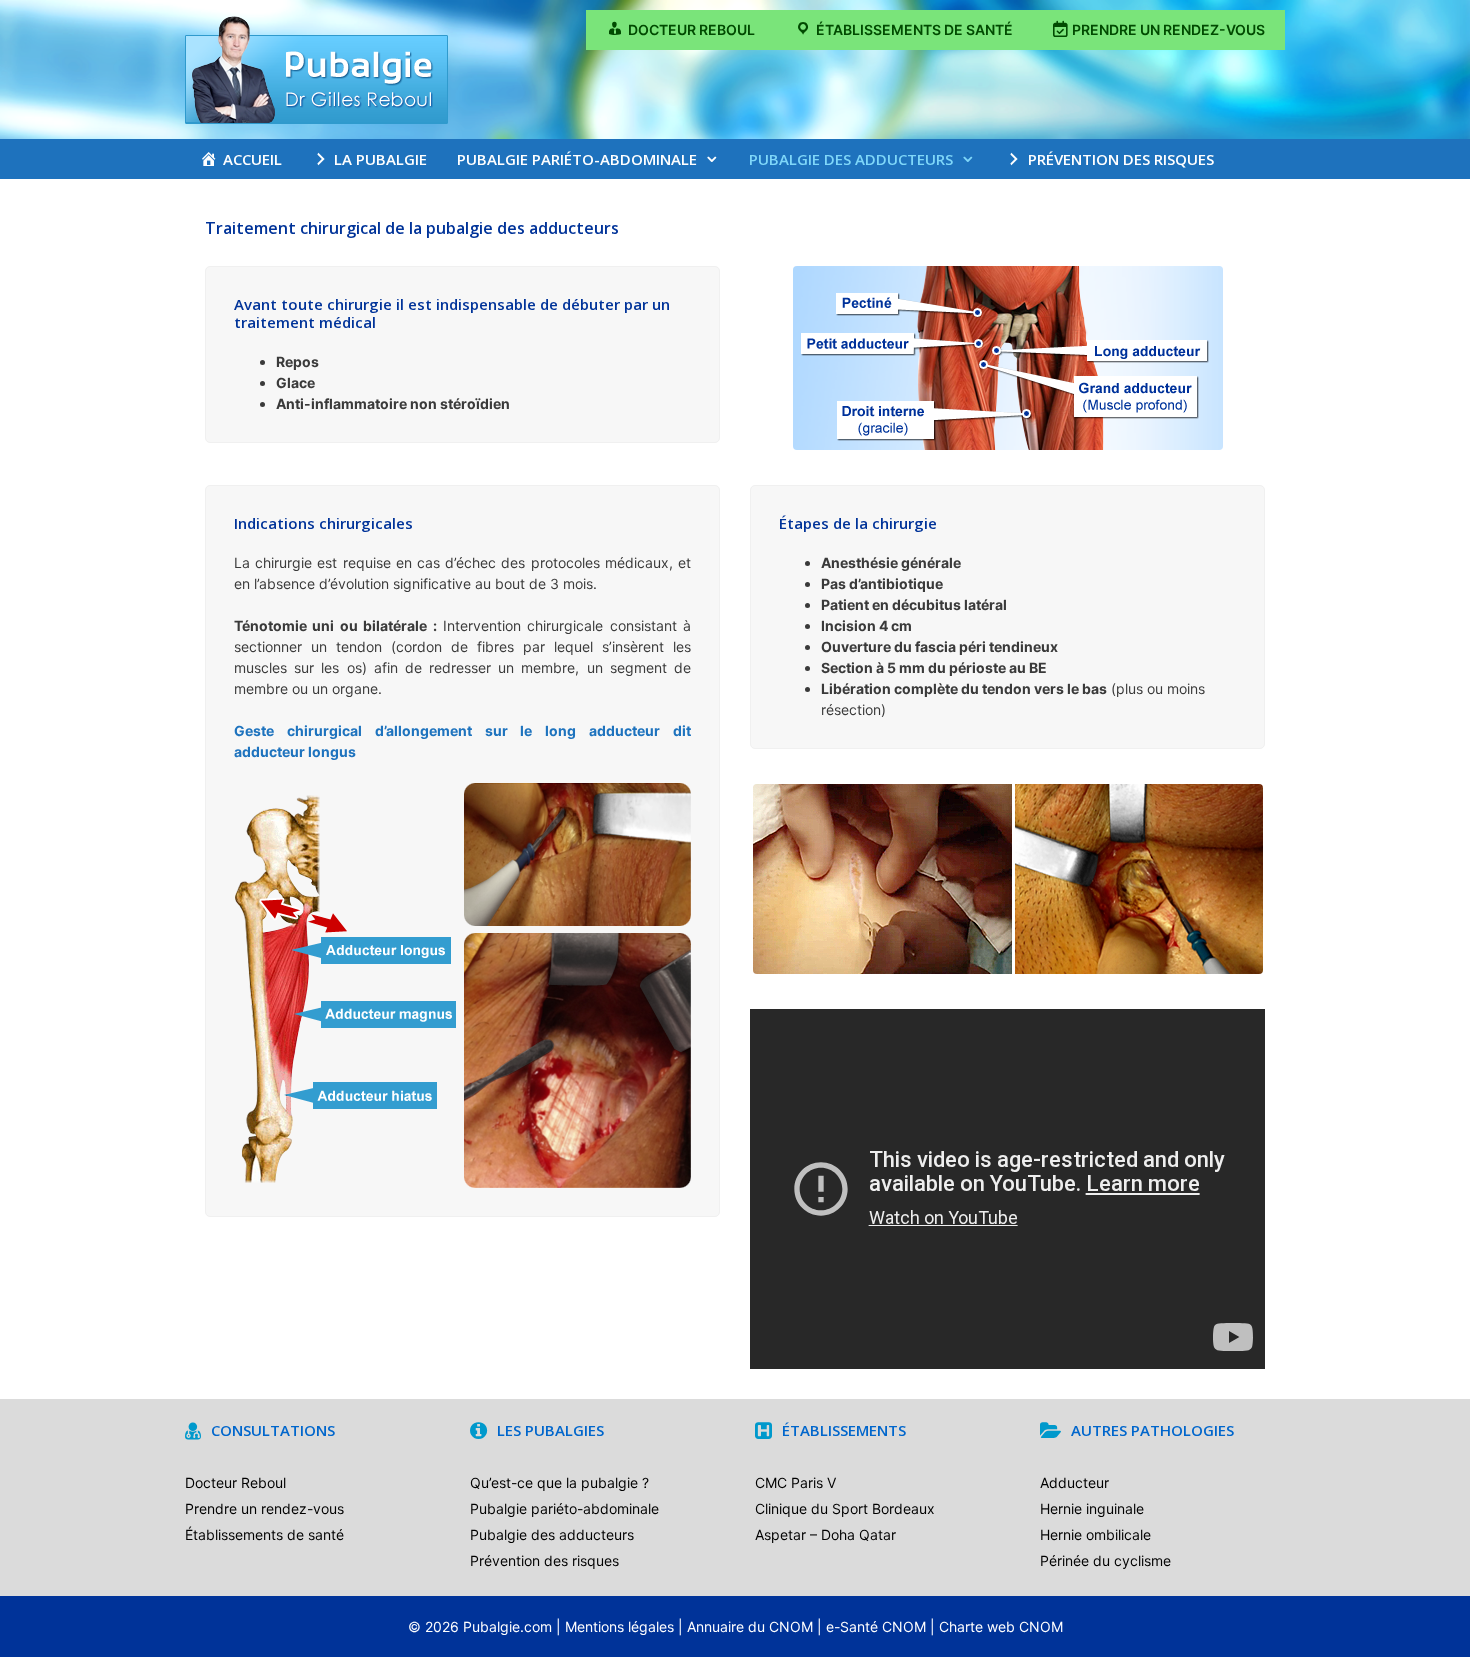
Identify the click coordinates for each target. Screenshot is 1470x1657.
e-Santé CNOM (876, 1626)
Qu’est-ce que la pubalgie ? (559, 1482)
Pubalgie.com (507, 1626)
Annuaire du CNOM (750, 1626)
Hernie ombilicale (1095, 1534)
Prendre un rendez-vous (264, 1508)
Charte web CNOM (1001, 1626)
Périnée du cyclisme (1105, 1560)
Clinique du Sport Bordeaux (845, 1508)
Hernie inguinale (1092, 1508)
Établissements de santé (264, 1534)
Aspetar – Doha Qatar (825, 1534)
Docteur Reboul (235, 1482)
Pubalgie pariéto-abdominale (577, 159)
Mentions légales (619, 1626)
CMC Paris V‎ (795, 1482)
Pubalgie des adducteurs (851, 159)
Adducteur (1074, 1482)
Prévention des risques (544, 1560)
